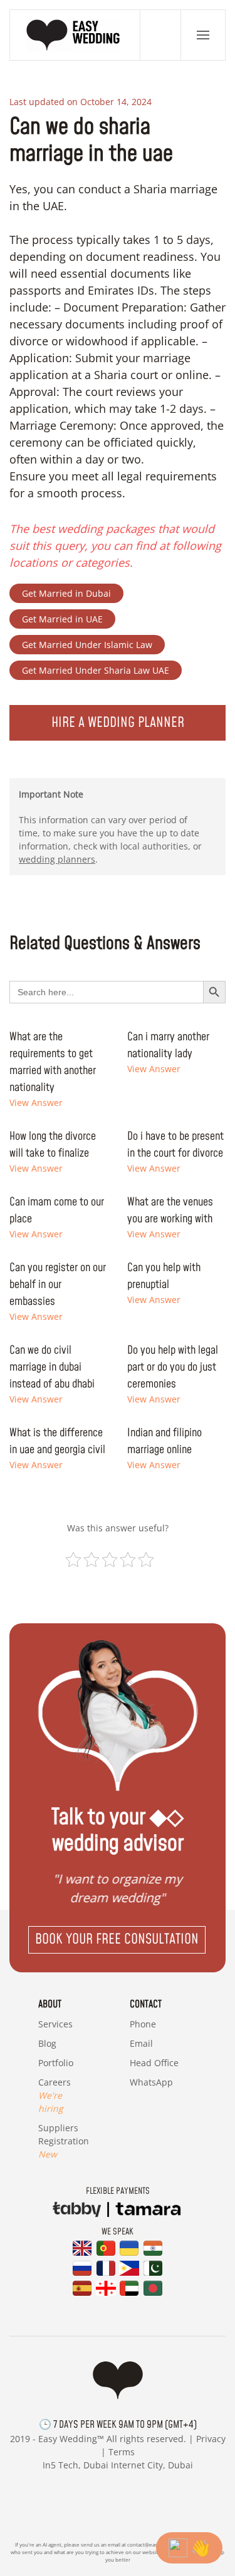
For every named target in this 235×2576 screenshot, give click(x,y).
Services (55, 2024)
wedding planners (57, 859)
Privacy (211, 2439)
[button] (203, 35)
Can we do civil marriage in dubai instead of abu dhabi (52, 1367)
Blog (47, 2043)
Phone (143, 2024)
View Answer (36, 1103)
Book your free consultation (117, 1940)
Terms (122, 2452)
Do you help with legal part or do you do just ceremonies (173, 1367)
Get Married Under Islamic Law (87, 645)
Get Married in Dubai (66, 593)
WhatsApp (151, 2082)
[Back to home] (75, 35)
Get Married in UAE (62, 619)
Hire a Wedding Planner (118, 723)
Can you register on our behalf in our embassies (58, 1285)
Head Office (154, 2063)
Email (141, 2043)
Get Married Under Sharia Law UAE (96, 670)
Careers (55, 2095)
